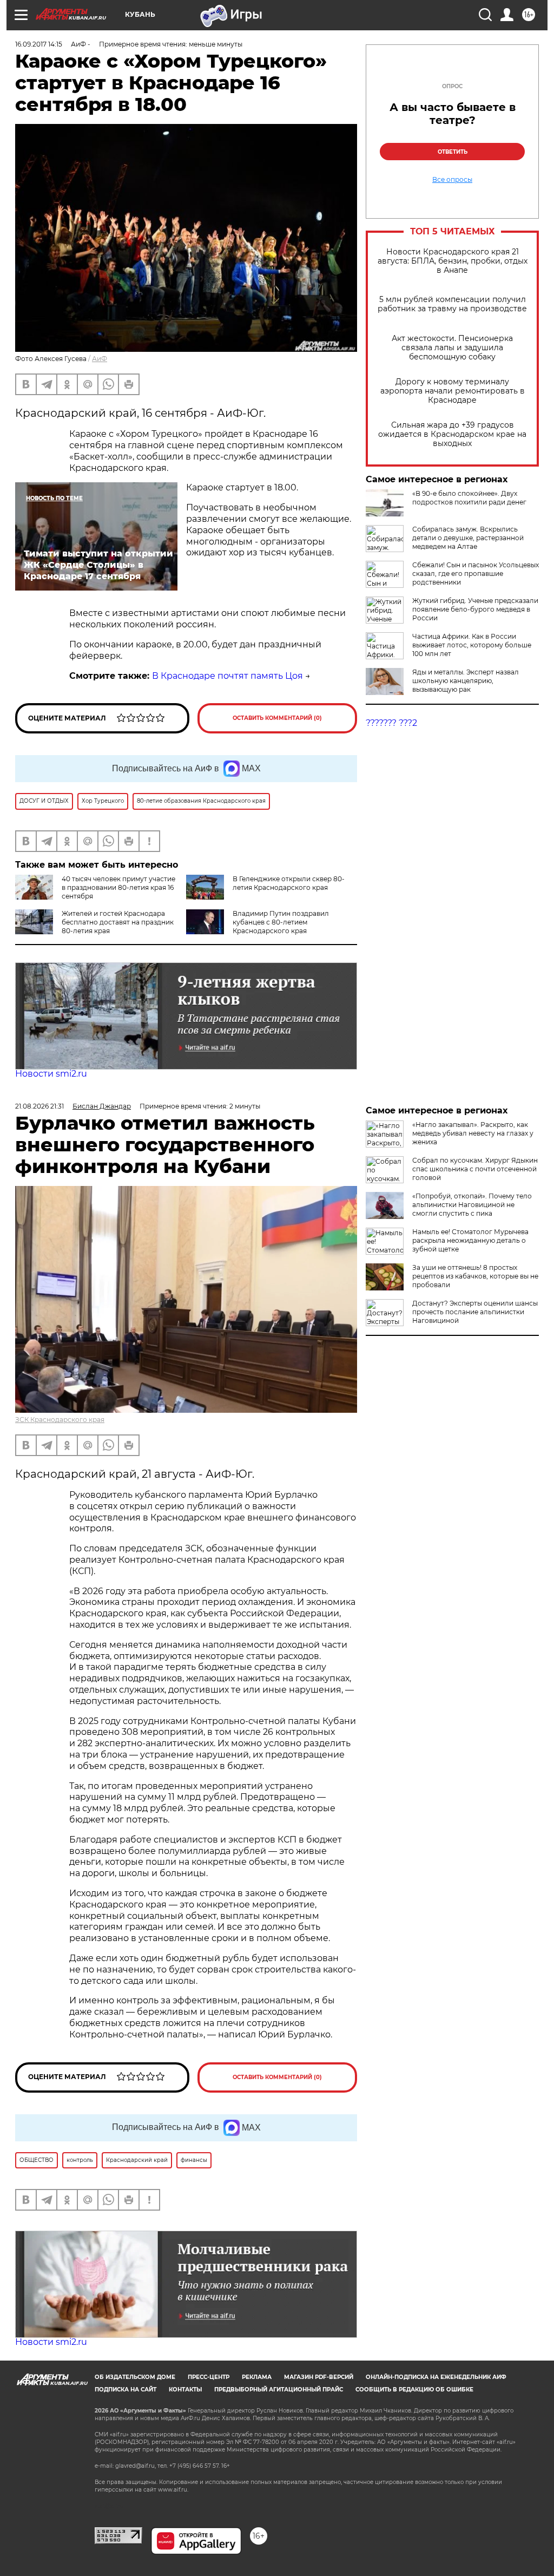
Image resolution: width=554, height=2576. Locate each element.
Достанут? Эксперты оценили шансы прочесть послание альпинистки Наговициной (475, 1312)
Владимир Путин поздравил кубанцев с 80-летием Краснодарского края (281, 922)
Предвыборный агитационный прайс (279, 2390)
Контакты (185, 2390)
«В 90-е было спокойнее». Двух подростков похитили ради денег (469, 498)
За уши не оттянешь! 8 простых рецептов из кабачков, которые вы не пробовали (475, 1276)
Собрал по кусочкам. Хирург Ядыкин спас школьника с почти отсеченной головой (475, 1169)
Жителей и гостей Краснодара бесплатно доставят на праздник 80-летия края (118, 922)
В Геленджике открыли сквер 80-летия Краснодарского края (289, 883)
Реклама (257, 2377)
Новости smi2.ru (51, 1074)
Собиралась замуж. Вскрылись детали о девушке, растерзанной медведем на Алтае (468, 538)
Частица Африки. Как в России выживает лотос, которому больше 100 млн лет (472, 645)
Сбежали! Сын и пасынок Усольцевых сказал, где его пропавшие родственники (476, 573)
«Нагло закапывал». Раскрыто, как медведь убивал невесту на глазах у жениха (473, 1133)
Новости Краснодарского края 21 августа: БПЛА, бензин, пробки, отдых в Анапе (453, 261)
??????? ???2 (391, 723)
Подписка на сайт (126, 2390)
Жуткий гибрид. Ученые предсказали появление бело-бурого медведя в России (475, 609)
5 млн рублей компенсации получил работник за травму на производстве (452, 304)
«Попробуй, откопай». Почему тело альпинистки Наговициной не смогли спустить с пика (472, 1205)
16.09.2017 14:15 (39, 44)
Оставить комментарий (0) (277, 718)
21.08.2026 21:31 (39, 1106)
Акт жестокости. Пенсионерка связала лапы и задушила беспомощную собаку (452, 348)
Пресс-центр (209, 2377)
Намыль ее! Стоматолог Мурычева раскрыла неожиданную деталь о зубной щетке (470, 1240)
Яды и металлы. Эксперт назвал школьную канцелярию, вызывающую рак (466, 681)
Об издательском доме (135, 2377)
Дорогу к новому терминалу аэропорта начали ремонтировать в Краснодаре (453, 391)
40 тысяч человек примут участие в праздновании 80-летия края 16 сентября (118, 887)
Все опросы (452, 180)
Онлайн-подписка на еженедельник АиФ (436, 2377)
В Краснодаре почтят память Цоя (227, 676)
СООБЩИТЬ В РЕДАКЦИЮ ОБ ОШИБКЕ (414, 2390)
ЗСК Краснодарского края (60, 1420)
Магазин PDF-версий (319, 2377)
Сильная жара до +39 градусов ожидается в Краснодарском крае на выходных (452, 434)
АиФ (100, 359)
